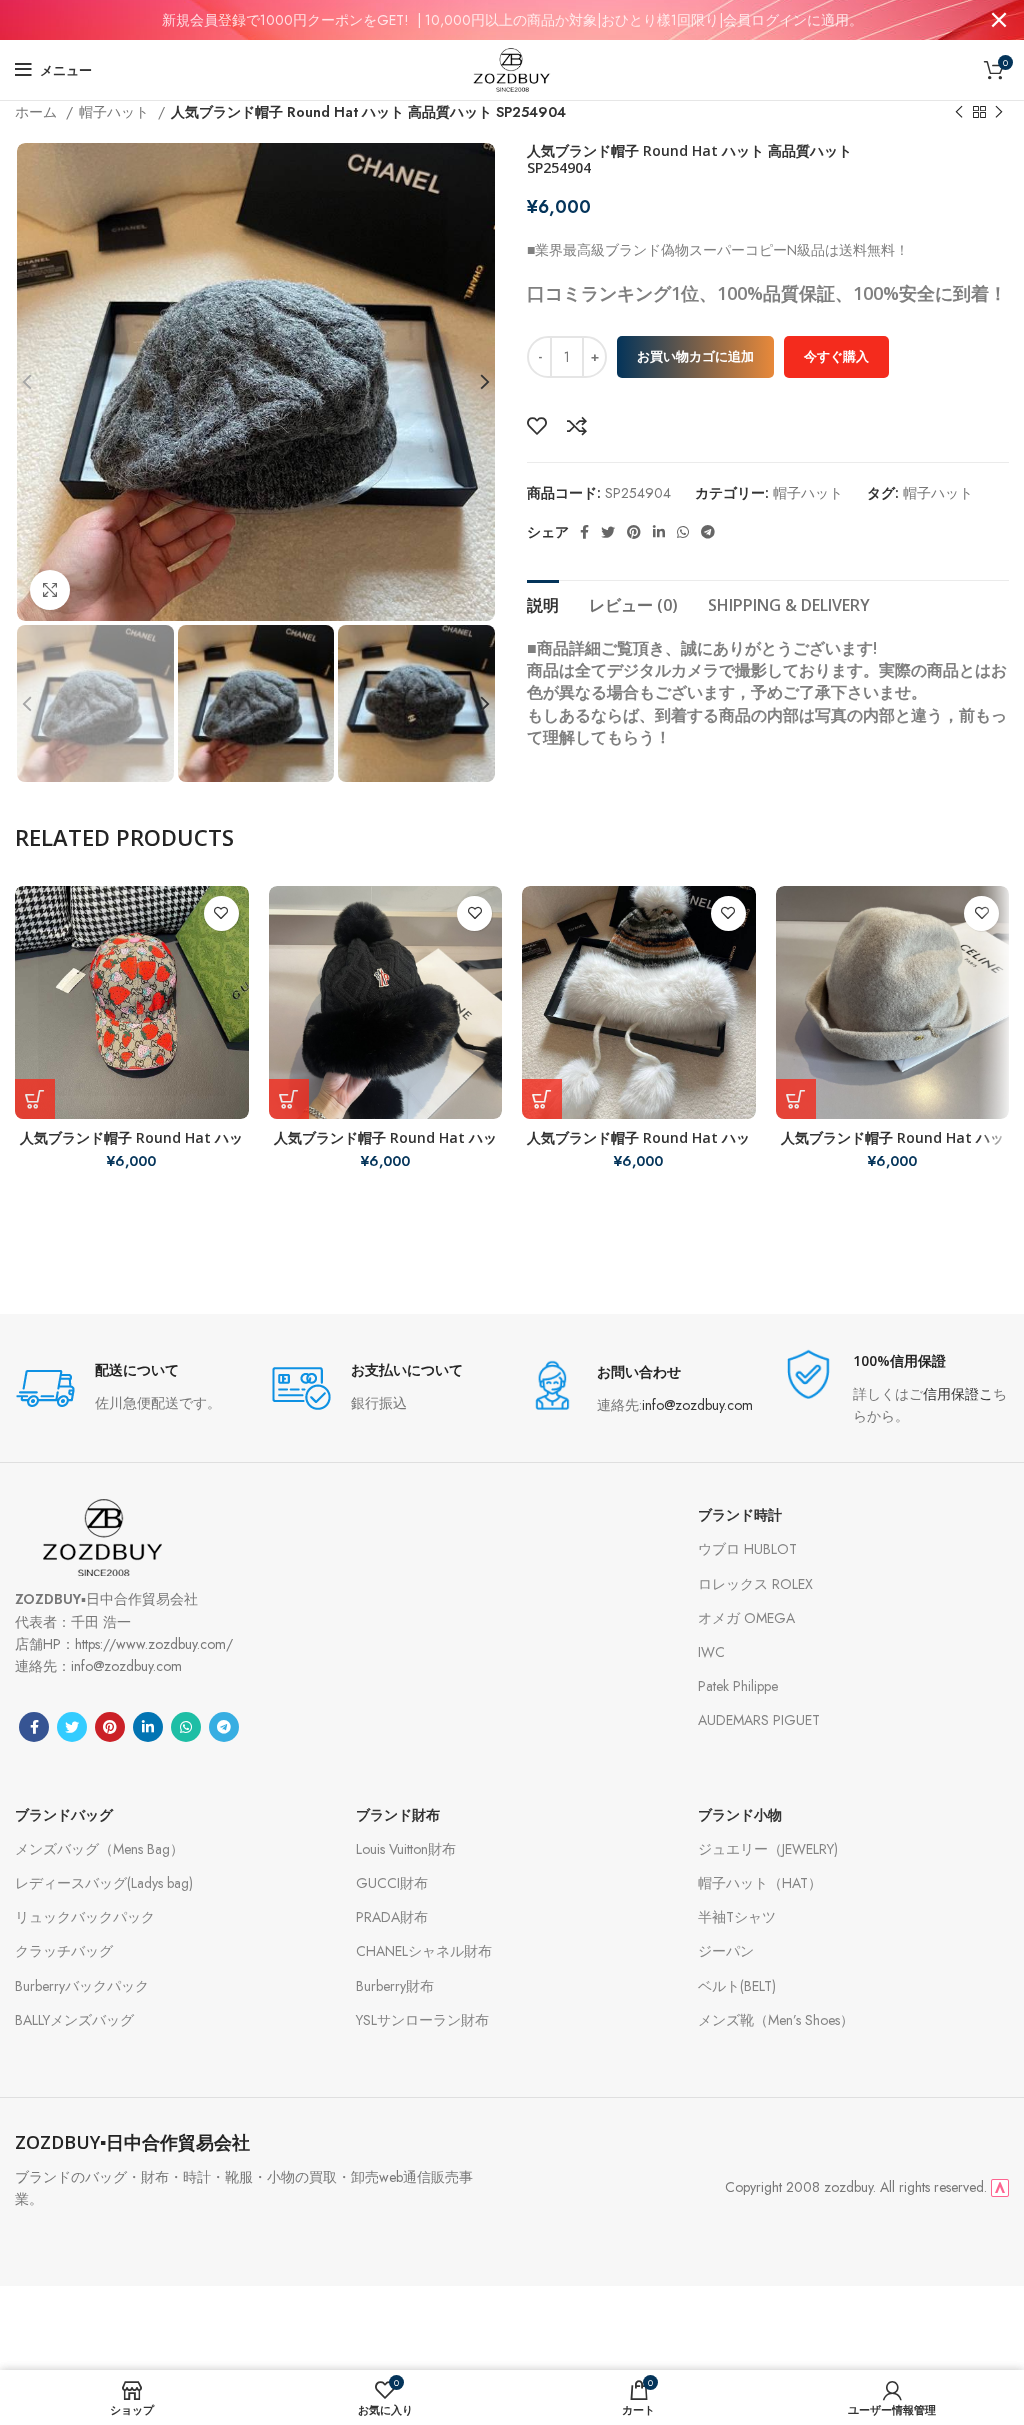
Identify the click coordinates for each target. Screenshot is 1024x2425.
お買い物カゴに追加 (695, 356)
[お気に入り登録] (537, 426)
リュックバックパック (85, 1917)
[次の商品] (999, 113)
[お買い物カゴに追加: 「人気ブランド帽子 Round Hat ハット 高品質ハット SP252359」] (35, 1099)
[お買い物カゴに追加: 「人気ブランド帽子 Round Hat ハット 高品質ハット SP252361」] (542, 1099)
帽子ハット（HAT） (760, 1883)
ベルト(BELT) (737, 1986)
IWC (711, 1652)
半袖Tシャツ (737, 1917)
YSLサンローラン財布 (422, 2020)
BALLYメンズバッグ (74, 2020)
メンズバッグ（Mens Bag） (99, 1849)
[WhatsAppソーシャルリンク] (683, 532)
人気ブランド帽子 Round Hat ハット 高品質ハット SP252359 (131, 1146)
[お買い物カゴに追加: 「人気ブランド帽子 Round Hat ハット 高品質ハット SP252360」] (289, 1099)
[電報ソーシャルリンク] (708, 532)
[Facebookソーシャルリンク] (584, 532)
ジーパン (726, 1951)
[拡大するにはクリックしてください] (50, 590)
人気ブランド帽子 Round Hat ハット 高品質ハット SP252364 (892, 1146)
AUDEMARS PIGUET (759, 1720)
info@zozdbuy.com (697, 1405)
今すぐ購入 (836, 356)
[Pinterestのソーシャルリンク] (634, 532)
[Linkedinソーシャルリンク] (659, 532)
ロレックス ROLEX (755, 1584)
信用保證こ (958, 1394)
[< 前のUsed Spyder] (959, 113)
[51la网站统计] (1000, 2187)
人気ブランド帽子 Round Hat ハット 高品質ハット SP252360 (385, 1146)
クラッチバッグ (64, 1951)
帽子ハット (116, 112)
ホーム (38, 112)
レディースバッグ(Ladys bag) (104, 1883)
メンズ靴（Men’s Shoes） (776, 2020)
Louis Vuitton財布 (406, 1849)
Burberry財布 (395, 1986)
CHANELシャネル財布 (424, 1951)
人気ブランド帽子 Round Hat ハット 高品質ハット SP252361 (638, 1146)
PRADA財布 (392, 1917)
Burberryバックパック (82, 1986)
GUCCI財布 (392, 1883)
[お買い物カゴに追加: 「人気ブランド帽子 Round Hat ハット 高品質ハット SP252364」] (796, 1099)
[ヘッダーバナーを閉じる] (999, 20)
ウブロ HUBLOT (747, 1549)
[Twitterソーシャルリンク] (608, 532)
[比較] (577, 426)
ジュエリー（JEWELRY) (768, 1849)
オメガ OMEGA (746, 1618)
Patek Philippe (738, 1686)
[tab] (543, 603)
